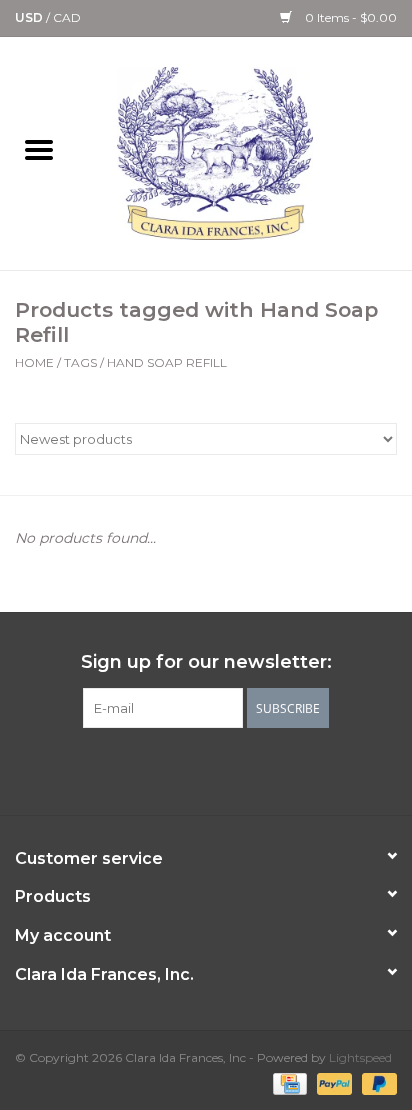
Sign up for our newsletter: (206, 662)
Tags (80, 362)
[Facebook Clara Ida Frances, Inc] (134, 769)
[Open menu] (39, 149)
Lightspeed (360, 1057)
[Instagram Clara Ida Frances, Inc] (278, 769)
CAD (67, 17)
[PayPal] (332, 1082)
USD (30, 17)
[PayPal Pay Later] (376, 1082)
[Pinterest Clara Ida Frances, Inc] (206, 769)
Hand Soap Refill (167, 362)
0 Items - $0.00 (349, 17)
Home (34, 362)
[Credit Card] (288, 1082)
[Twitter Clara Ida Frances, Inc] (170, 769)
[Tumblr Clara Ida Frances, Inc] (242, 769)
